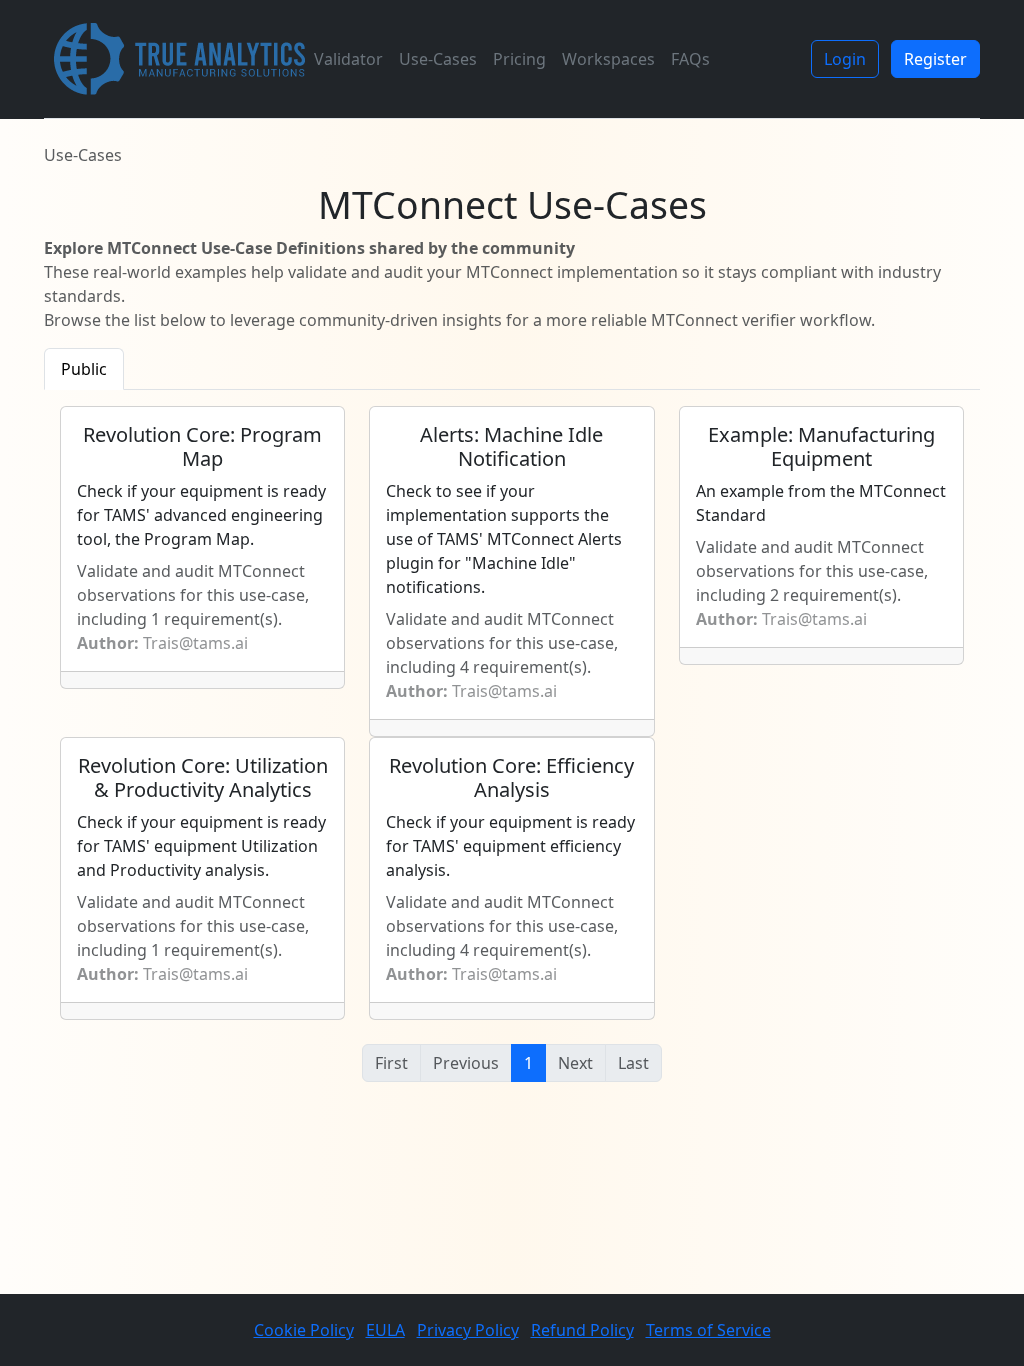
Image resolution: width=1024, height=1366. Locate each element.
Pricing (519, 59)
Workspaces (608, 59)
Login (845, 59)
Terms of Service (708, 1330)
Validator (348, 59)
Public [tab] (84, 369)
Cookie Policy (304, 1330)
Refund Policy (582, 1330)
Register (935, 59)
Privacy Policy (468, 1330)
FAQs (690, 59)
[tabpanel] (512, 764)
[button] (512, 1063)
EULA (385, 1330)
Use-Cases (438, 59)
